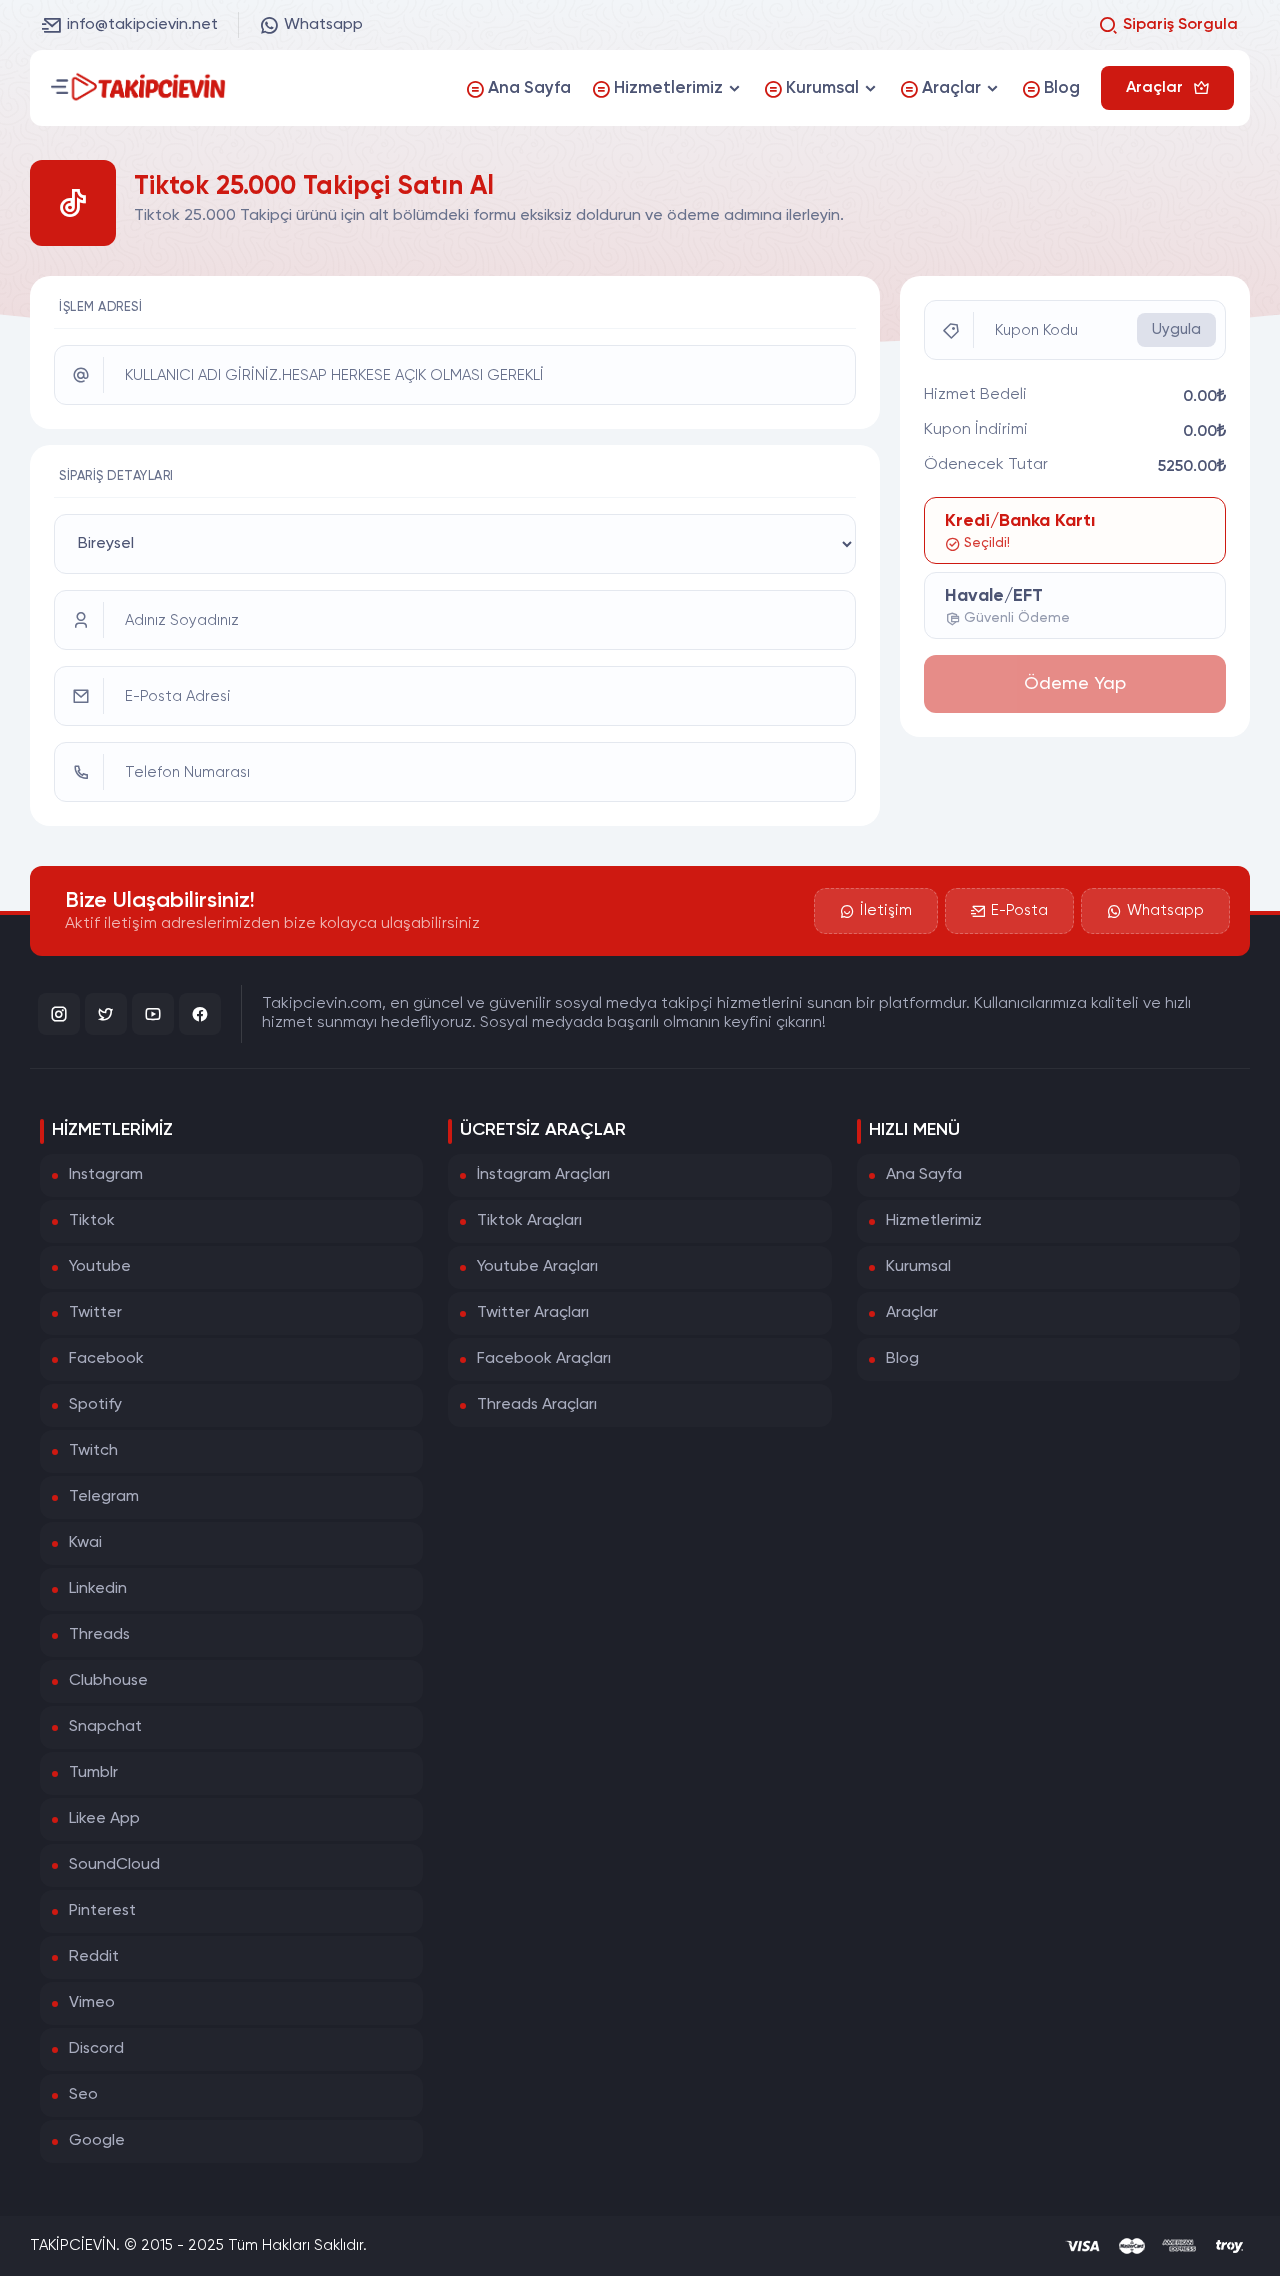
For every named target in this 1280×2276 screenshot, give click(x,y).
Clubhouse (108, 1681)
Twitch (93, 1451)
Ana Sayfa (924, 1175)
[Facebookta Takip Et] (200, 1014)
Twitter (95, 1313)
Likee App (104, 1819)
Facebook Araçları (544, 1359)
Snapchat (105, 1727)
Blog (902, 1359)
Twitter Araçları (533, 1313)
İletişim (886, 910)
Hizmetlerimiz (934, 1221)
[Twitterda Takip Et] (106, 1014)
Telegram (104, 1497)
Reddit (94, 1957)
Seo (83, 2095)
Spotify (95, 1405)
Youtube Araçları (537, 1267)
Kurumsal (918, 1267)
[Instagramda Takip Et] (59, 1014)
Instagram (106, 1175)
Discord (96, 2049)
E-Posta (1019, 910)
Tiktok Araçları (529, 1221)
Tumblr (93, 1773)
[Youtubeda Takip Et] (153, 1014)
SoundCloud (114, 1865)
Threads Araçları (537, 1405)
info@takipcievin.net (142, 25)
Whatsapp (323, 25)
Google (97, 2141)
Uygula (1176, 329)
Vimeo (92, 2003)
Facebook (106, 1359)
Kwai (85, 1543)
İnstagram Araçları (543, 1175)
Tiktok (92, 1221)
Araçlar (912, 1313)
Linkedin (98, 1589)
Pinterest (102, 1911)
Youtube (100, 1267)
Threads (99, 1635)
